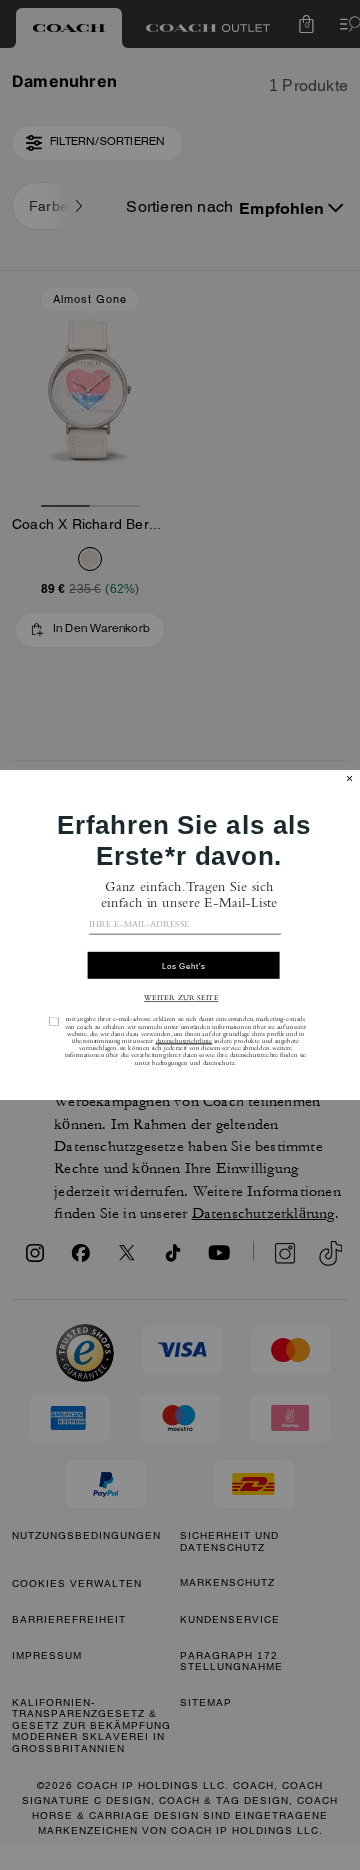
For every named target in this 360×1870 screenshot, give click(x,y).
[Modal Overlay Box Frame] (180, 935)
